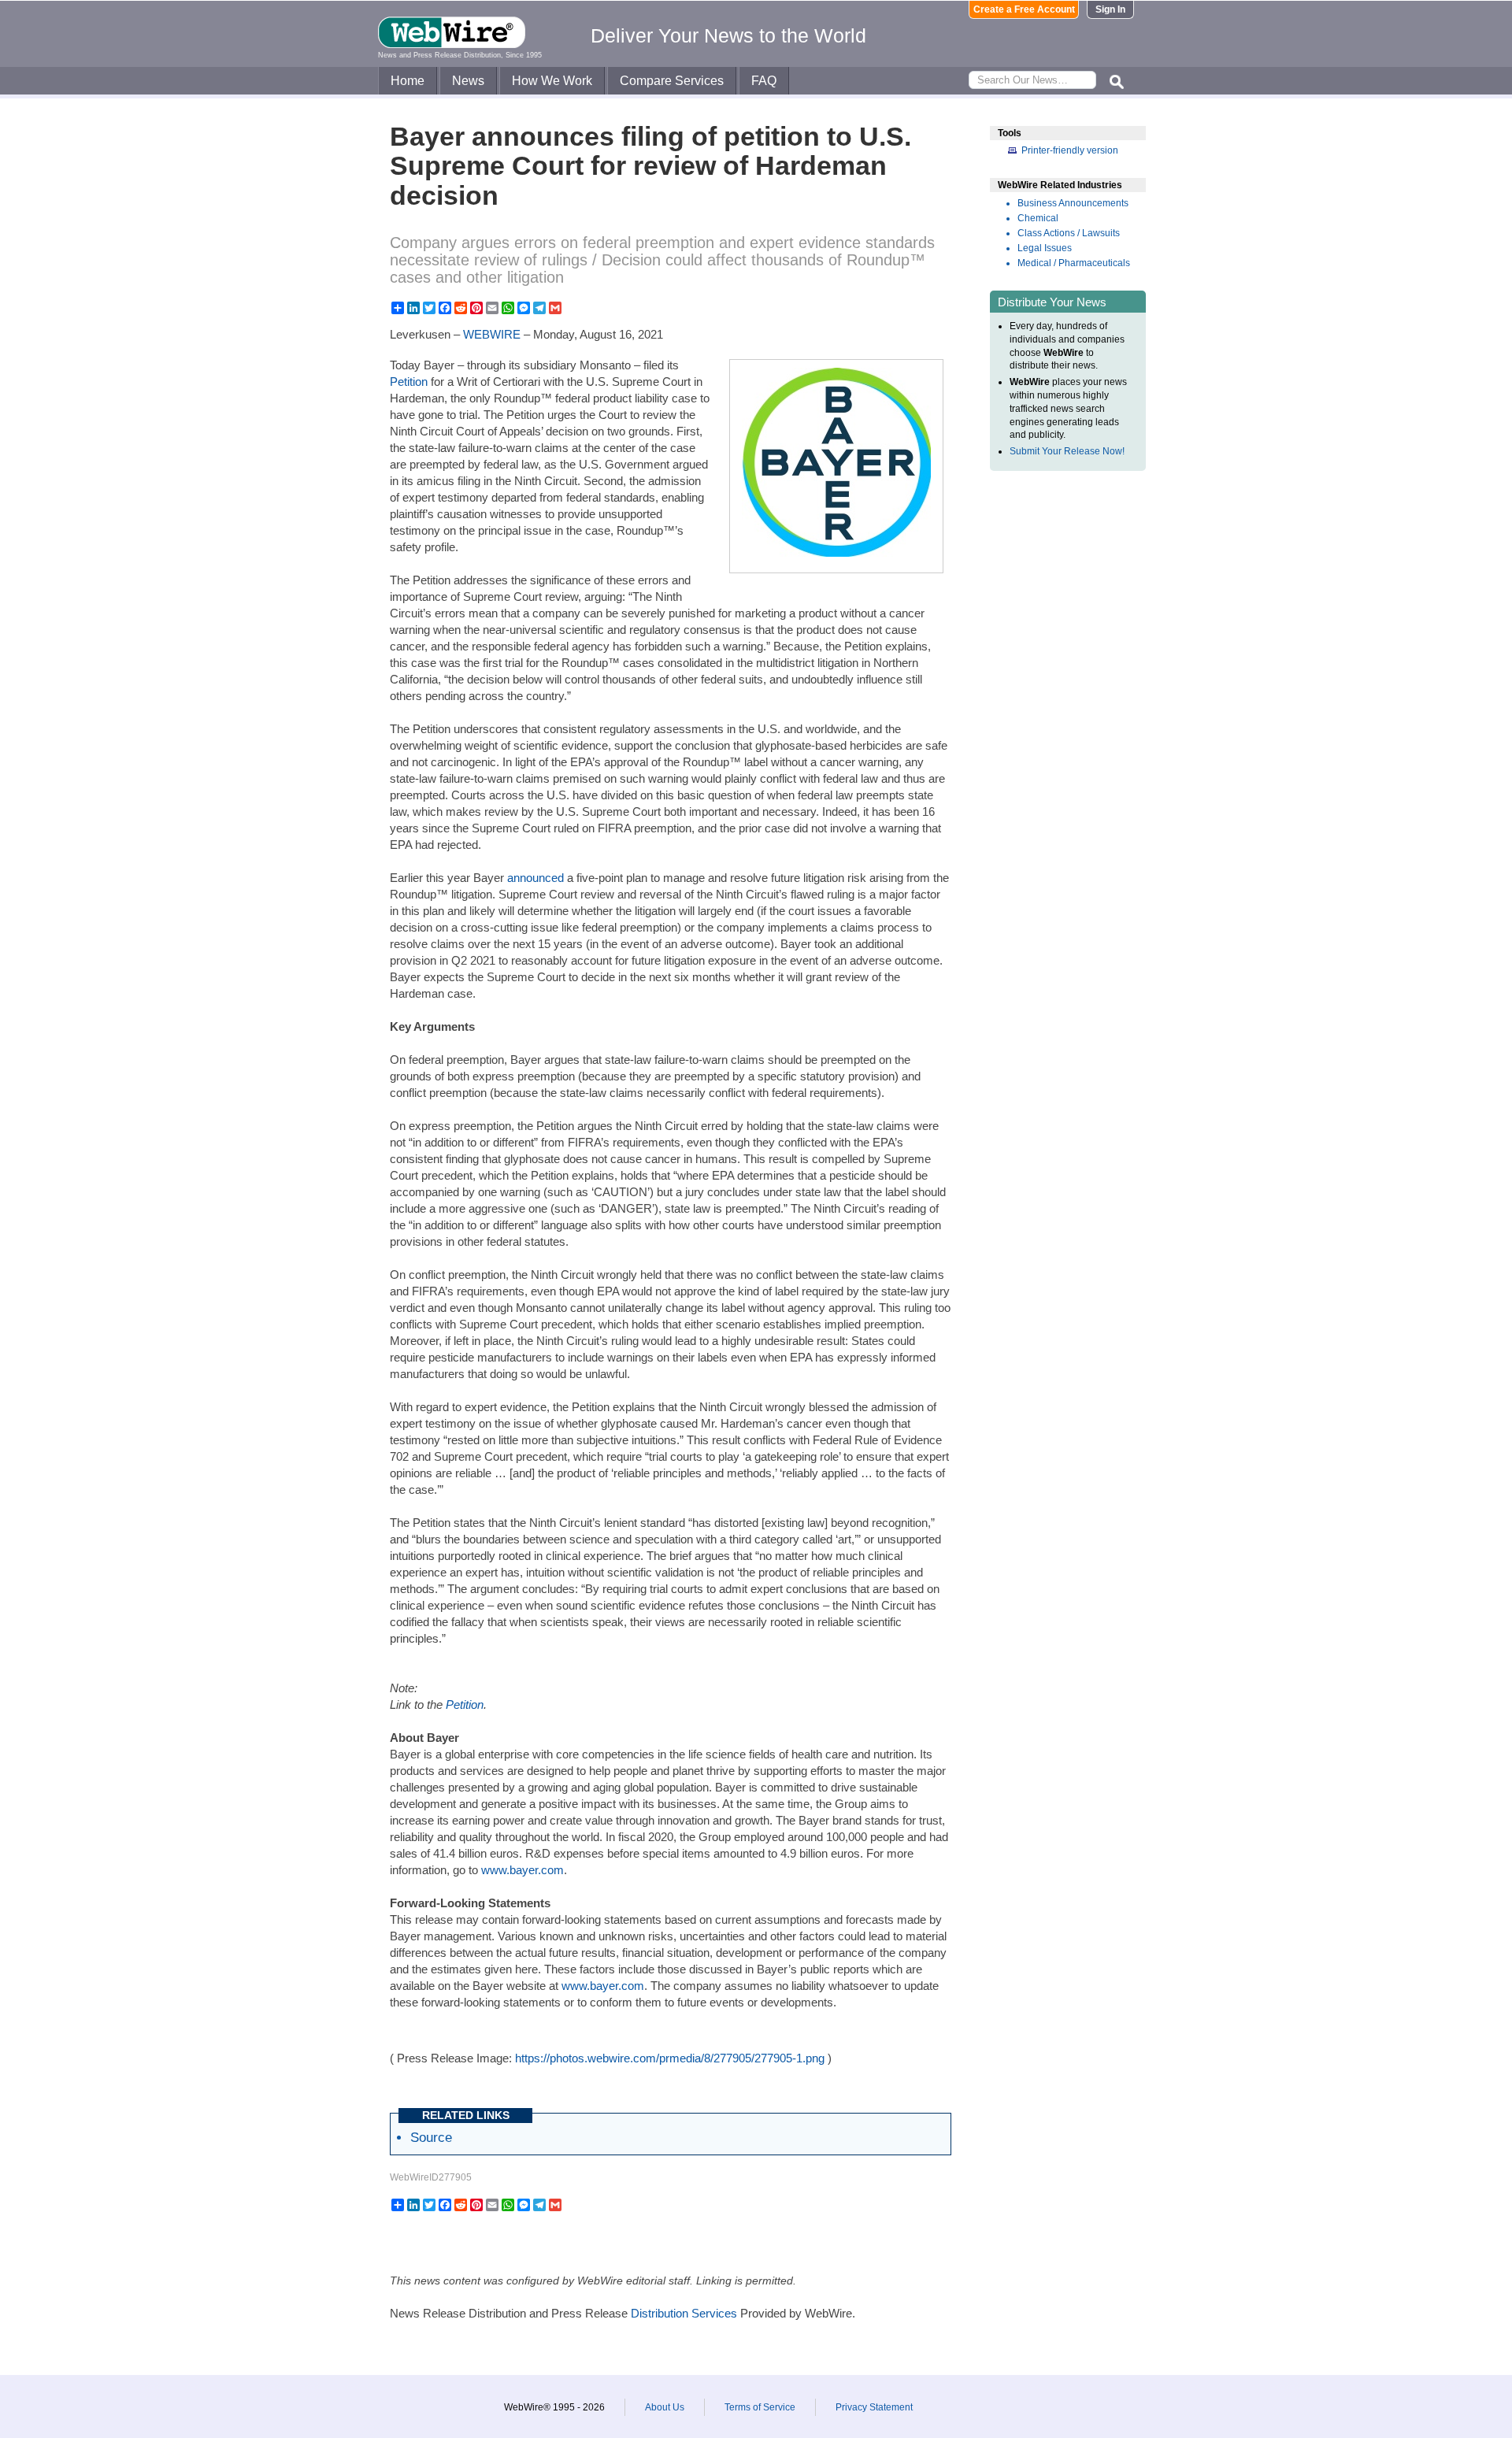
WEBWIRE (492, 334)
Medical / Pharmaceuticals (1074, 263)
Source (431, 2137)
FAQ (764, 81)
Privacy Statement (874, 2407)
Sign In (1110, 9)
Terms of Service (760, 2407)
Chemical (1038, 218)
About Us (665, 2407)
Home (408, 81)
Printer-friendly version (1070, 150)
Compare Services (672, 81)
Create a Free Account (1024, 9)
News (468, 81)
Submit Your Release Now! (1067, 451)
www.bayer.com (523, 1870)
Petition (410, 382)
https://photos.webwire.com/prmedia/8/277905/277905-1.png (670, 2058)
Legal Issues (1045, 248)
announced (535, 878)
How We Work (552, 81)
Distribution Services (684, 2313)
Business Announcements (1073, 203)
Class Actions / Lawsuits (1069, 233)
